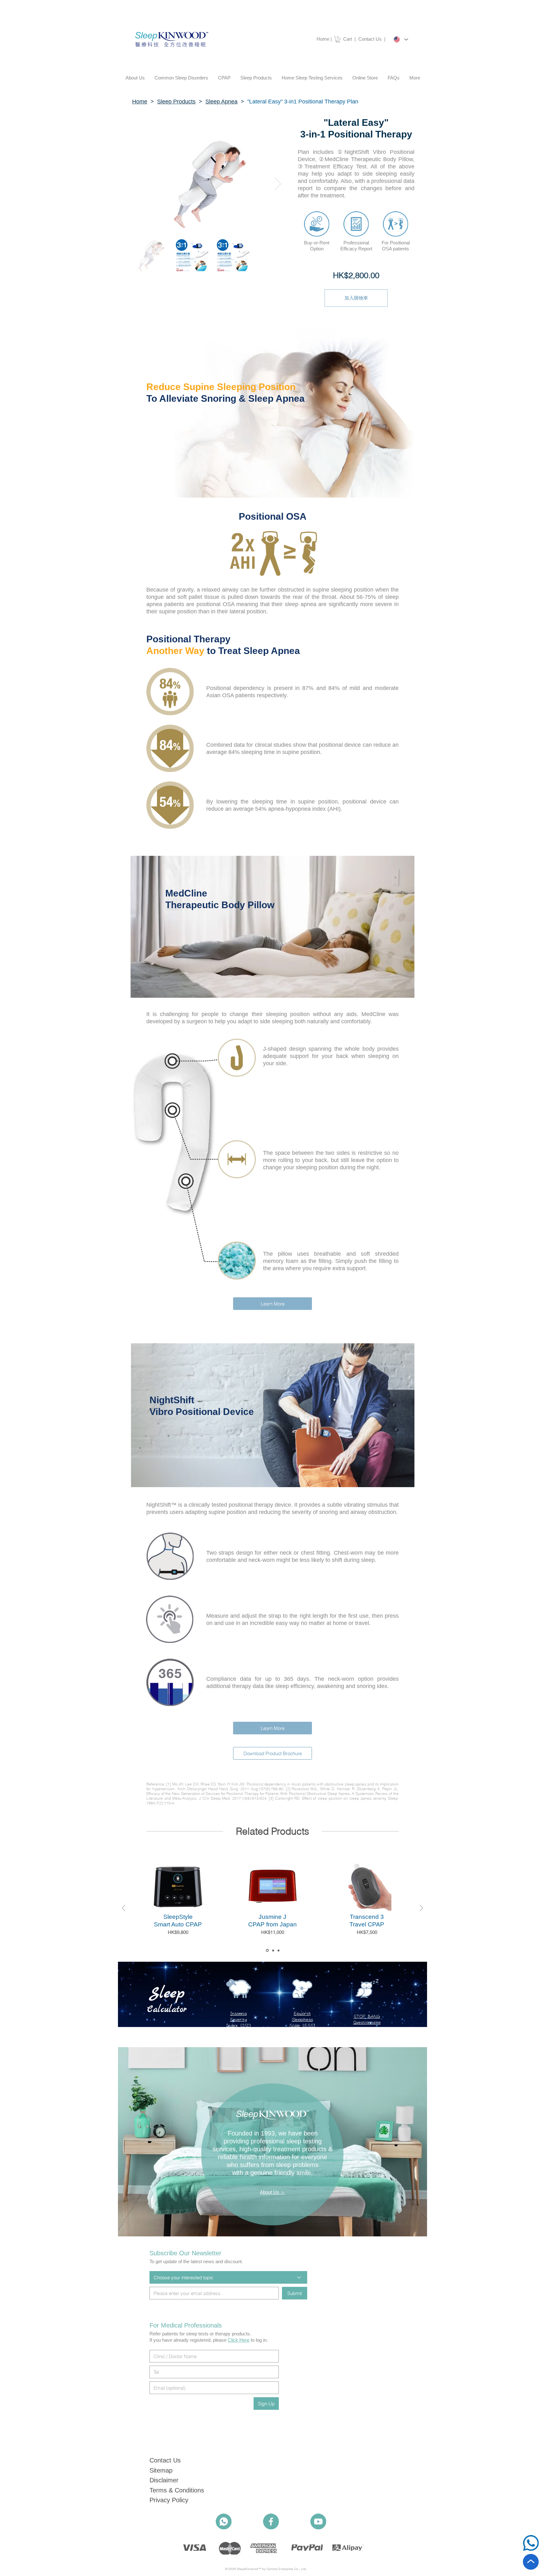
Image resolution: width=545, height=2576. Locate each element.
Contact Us (371, 39)
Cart (348, 39)
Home (323, 39)
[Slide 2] (273, 1950)
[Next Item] (278, 184)
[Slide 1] (267, 1951)
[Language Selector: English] (401, 39)
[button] (338, 39)
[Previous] (124, 1909)
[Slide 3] (278, 1950)
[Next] (421, 1909)
